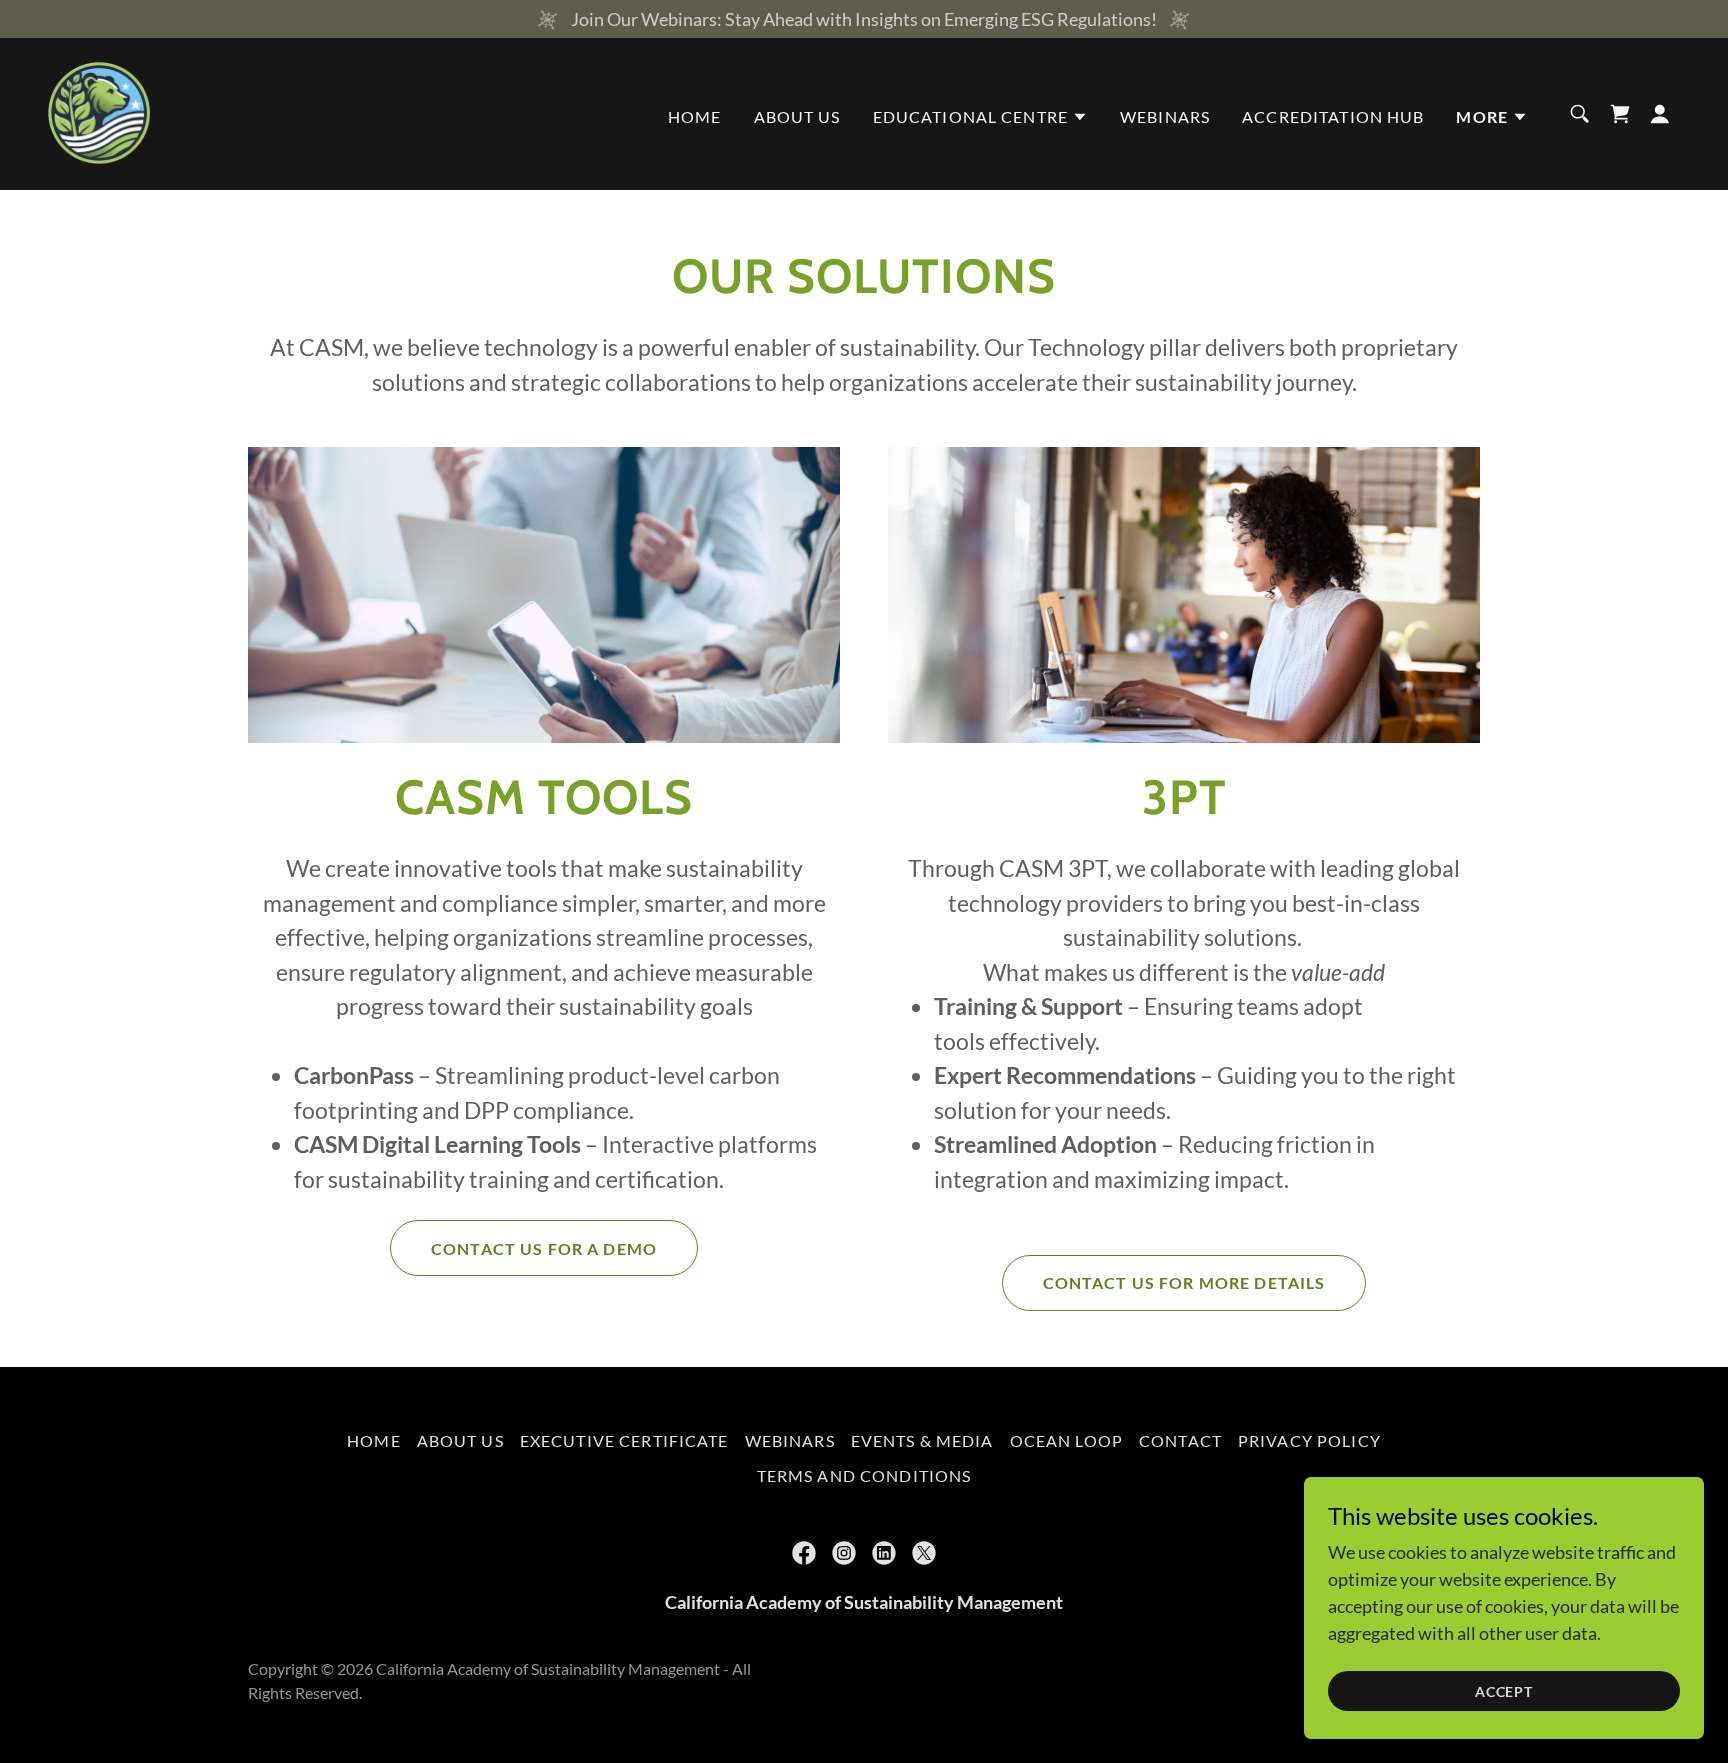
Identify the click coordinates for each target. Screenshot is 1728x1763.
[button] (980, 117)
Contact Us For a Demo (544, 1248)
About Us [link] (797, 116)
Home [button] (374, 1440)
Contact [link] (1180, 1440)
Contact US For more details (1184, 1282)
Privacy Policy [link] (1309, 1440)
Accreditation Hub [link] (1333, 116)
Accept (1504, 1691)
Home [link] (695, 116)
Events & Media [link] (922, 1440)
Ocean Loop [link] (1066, 1440)
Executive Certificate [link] (624, 1440)
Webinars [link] (1165, 116)
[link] (99, 112)
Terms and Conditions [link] (864, 1475)
